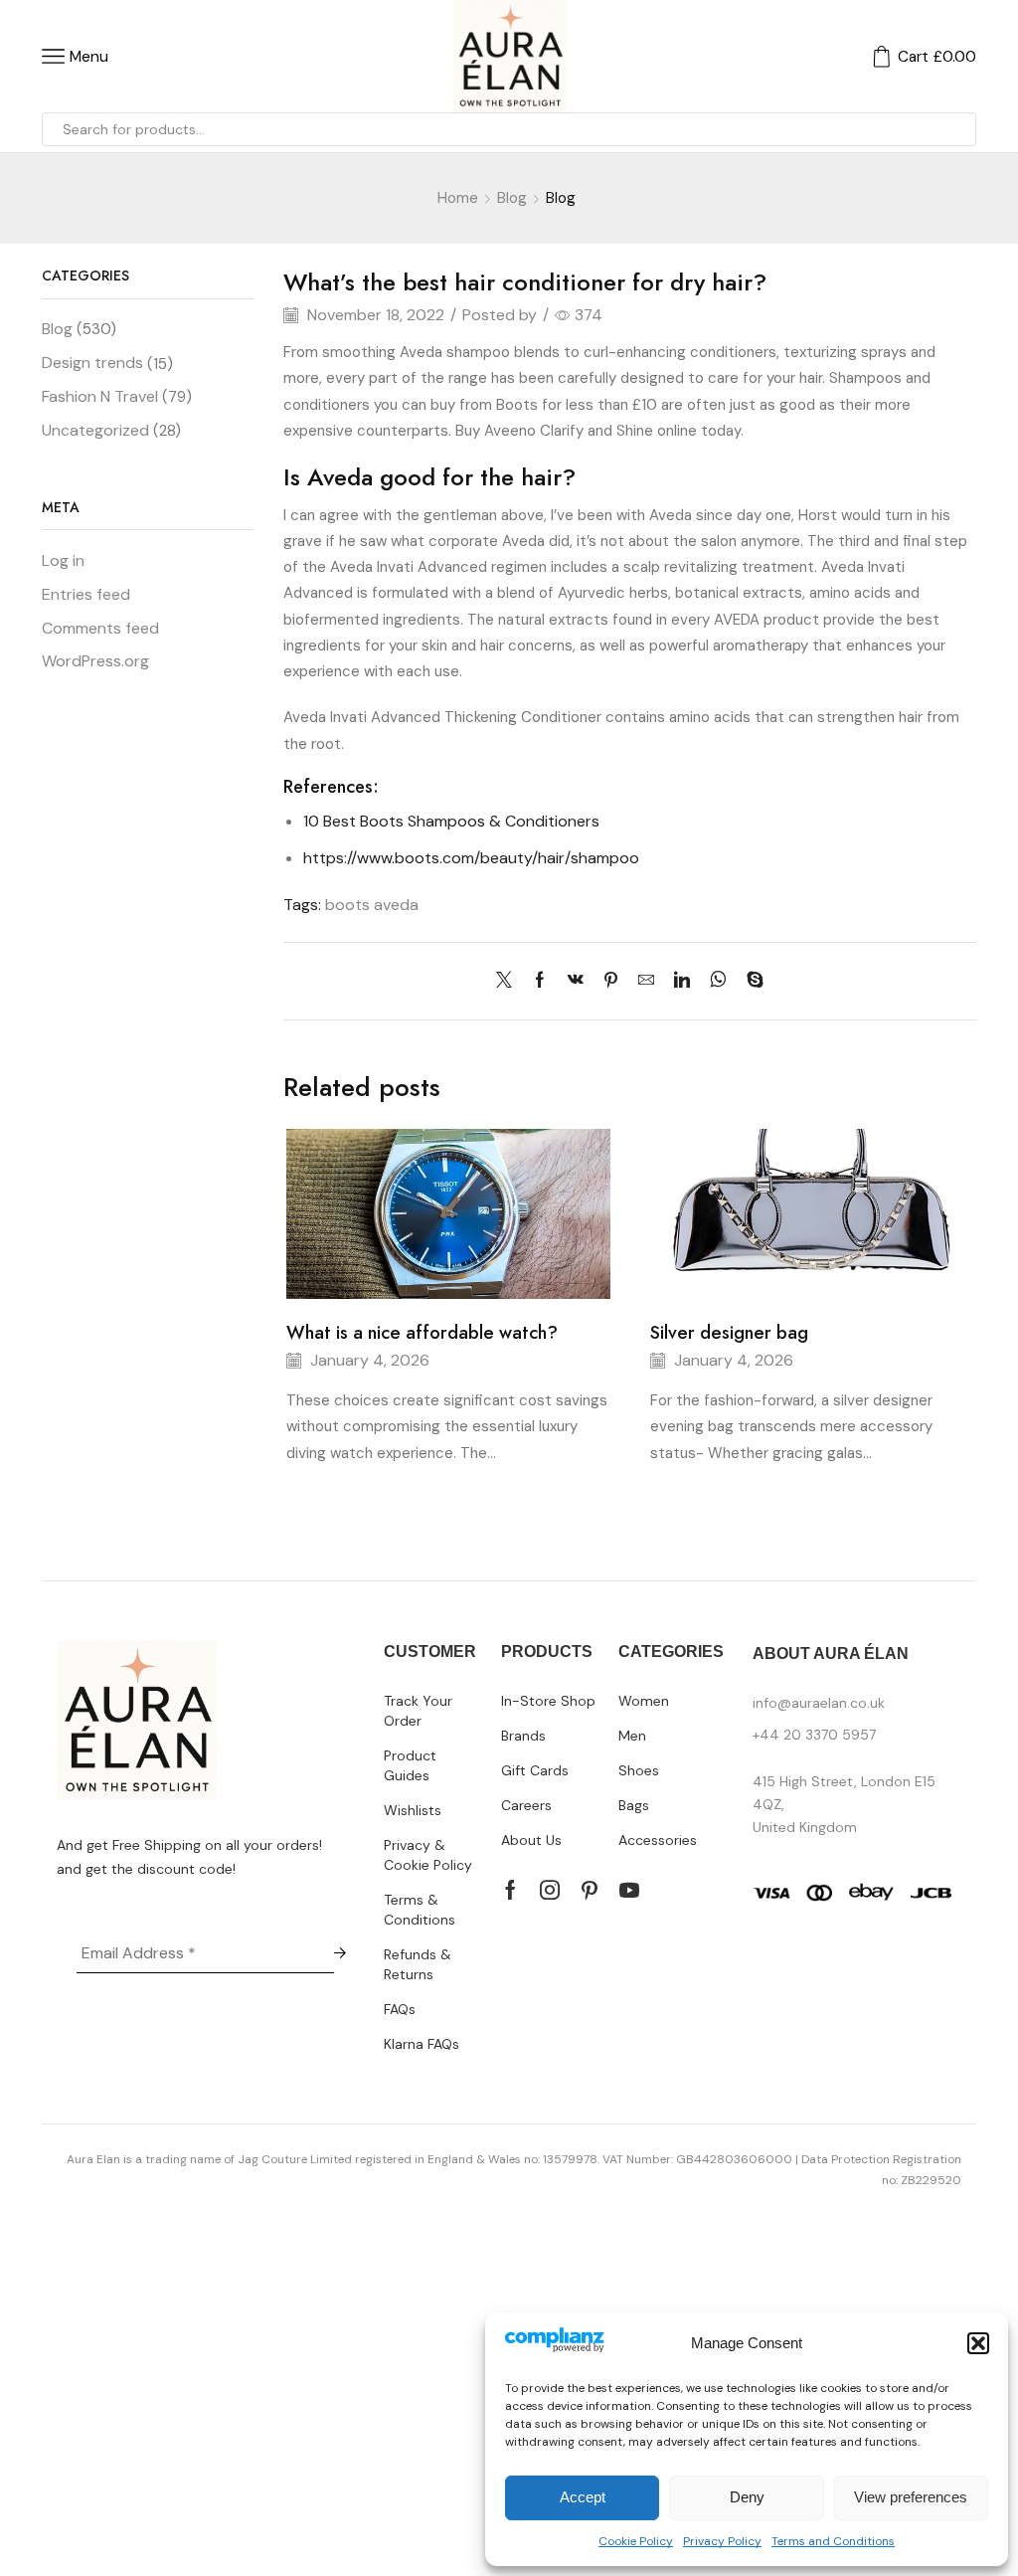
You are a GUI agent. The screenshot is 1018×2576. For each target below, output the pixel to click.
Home (458, 198)
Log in (63, 560)
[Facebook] (540, 981)
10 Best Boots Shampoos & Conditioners (451, 821)
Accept (583, 2497)
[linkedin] (682, 981)
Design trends (92, 363)
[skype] (750, 981)
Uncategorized (95, 430)
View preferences (911, 2497)
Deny (747, 2497)
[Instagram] (550, 1890)
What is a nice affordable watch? (422, 1333)
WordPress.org (95, 661)
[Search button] (959, 129)
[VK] (576, 981)
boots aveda (372, 905)
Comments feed (100, 628)
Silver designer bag (729, 1333)
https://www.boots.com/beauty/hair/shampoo (471, 858)
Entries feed (86, 594)
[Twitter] (509, 981)
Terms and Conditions (833, 2541)
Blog (512, 198)
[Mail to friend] (646, 981)
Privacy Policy (722, 2541)
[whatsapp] (718, 981)
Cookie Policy (636, 2541)
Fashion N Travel (100, 396)
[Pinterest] (611, 981)
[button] (978, 2343)
